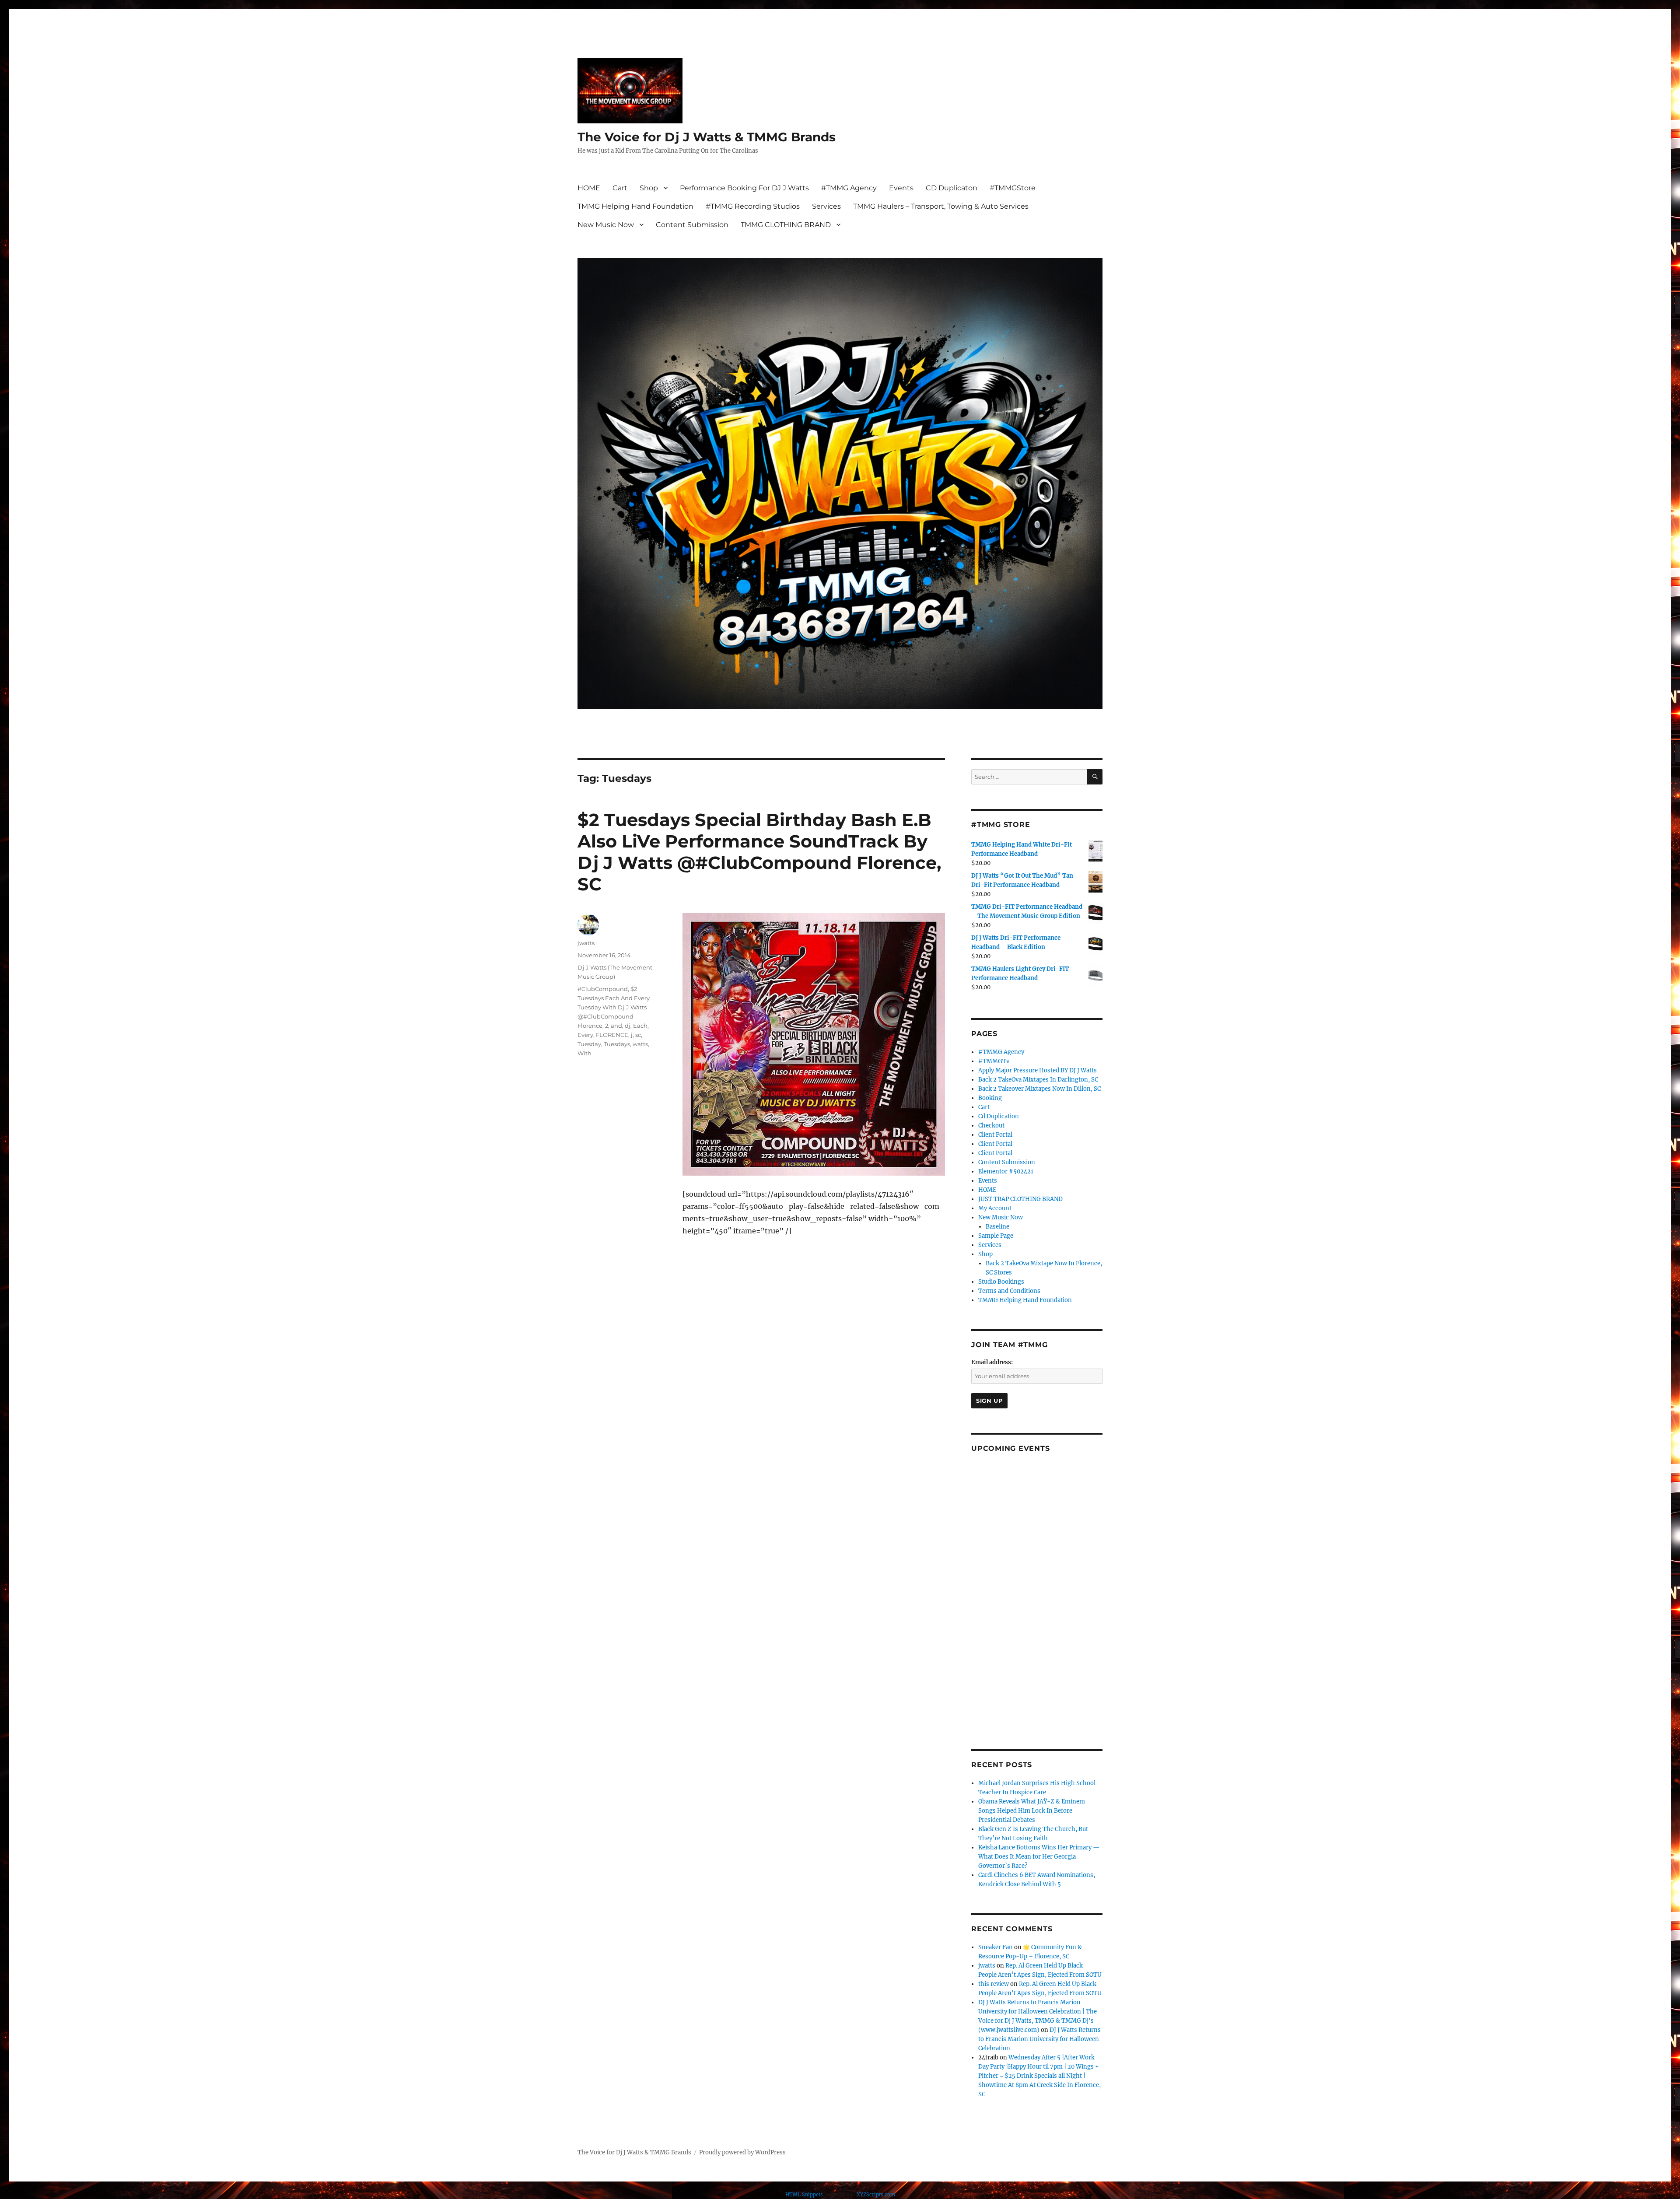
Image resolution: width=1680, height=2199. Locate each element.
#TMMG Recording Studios (753, 206)
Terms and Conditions (1009, 1291)
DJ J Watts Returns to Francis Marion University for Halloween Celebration (1039, 2039)
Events (901, 188)
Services (826, 206)
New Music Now (606, 225)
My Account (995, 1208)
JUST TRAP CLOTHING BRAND (1020, 1199)
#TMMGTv (994, 1061)
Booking (990, 1098)
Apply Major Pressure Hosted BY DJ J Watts (1038, 1070)
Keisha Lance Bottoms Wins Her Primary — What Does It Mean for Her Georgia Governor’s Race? (1039, 1857)
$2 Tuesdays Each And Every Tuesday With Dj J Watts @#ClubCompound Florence (614, 1007)
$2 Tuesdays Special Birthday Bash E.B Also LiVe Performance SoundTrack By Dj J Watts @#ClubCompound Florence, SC (759, 852)
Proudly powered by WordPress (742, 2152)
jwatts (586, 943)
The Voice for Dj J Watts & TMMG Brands (707, 137)
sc (638, 1035)
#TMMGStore (1013, 188)
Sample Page (996, 1236)
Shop (649, 188)
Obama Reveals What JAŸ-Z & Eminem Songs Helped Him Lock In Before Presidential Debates (1032, 1811)
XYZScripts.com (876, 2195)
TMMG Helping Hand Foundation (635, 206)
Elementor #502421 (1006, 1171)
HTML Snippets (804, 2195)
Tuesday (589, 1044)
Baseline (997, 1227)
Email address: (992, 1362)
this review (994, 1984)
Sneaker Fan (996, 1947)
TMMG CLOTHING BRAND (786, 225)
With (584, 1053)
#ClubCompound (603, 989)
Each (640, 1026)
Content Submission (692, 225)
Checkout (991, 1126)
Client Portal (995, 1135)
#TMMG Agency (849, 188)
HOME (589, 188)
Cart (620, 188)
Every (585, 1035)
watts (640, 1044)
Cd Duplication (999, 1116)
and (616, 1026)
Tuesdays (617, 1044)
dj (628, 1026)
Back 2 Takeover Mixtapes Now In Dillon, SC (1039, 1089)
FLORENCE (612, 1035)
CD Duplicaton (952, 188)
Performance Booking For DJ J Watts (744, 188)
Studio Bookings (1001, 1282)
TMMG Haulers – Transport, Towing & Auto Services (941, 206)
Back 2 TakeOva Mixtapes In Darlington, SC (1038, 1080)
